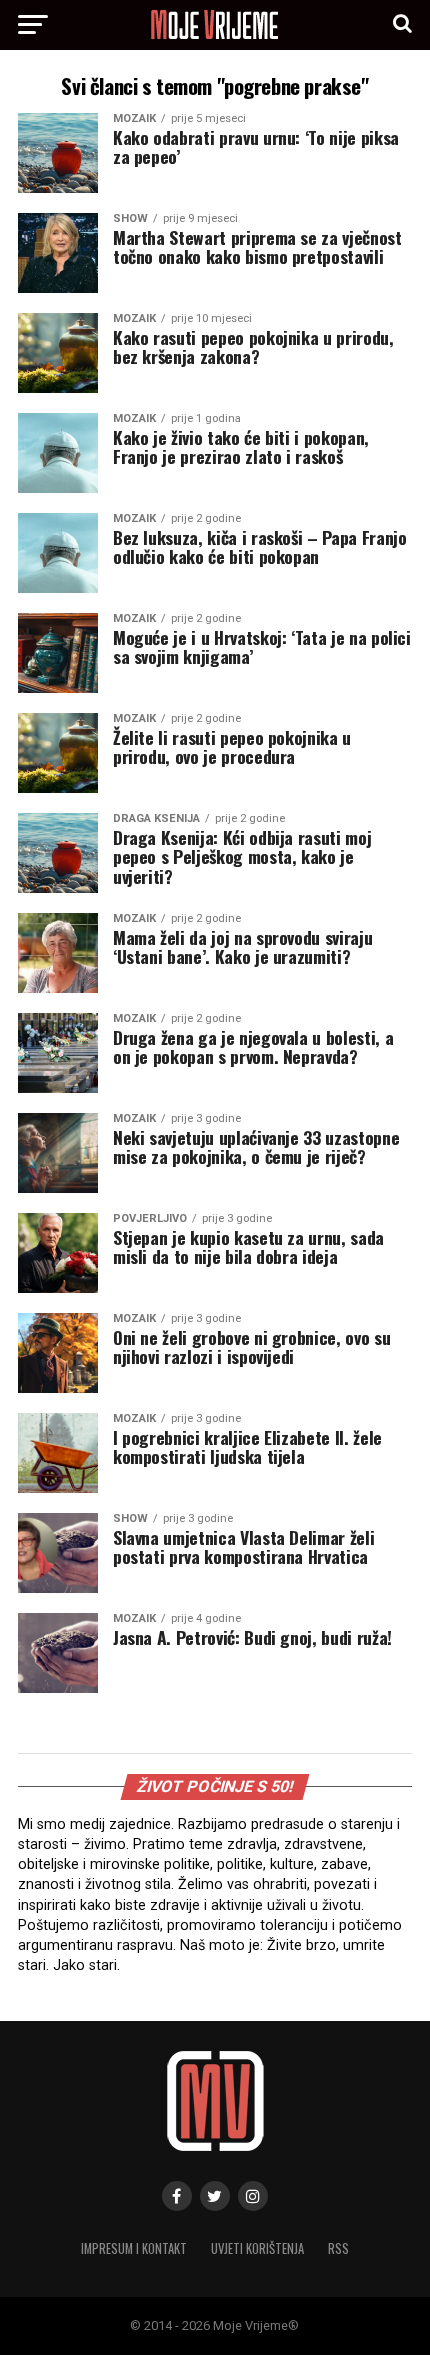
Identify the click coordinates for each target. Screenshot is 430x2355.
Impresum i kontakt (134, 2248)
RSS (338, 2248)
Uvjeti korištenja (257, 2248)
